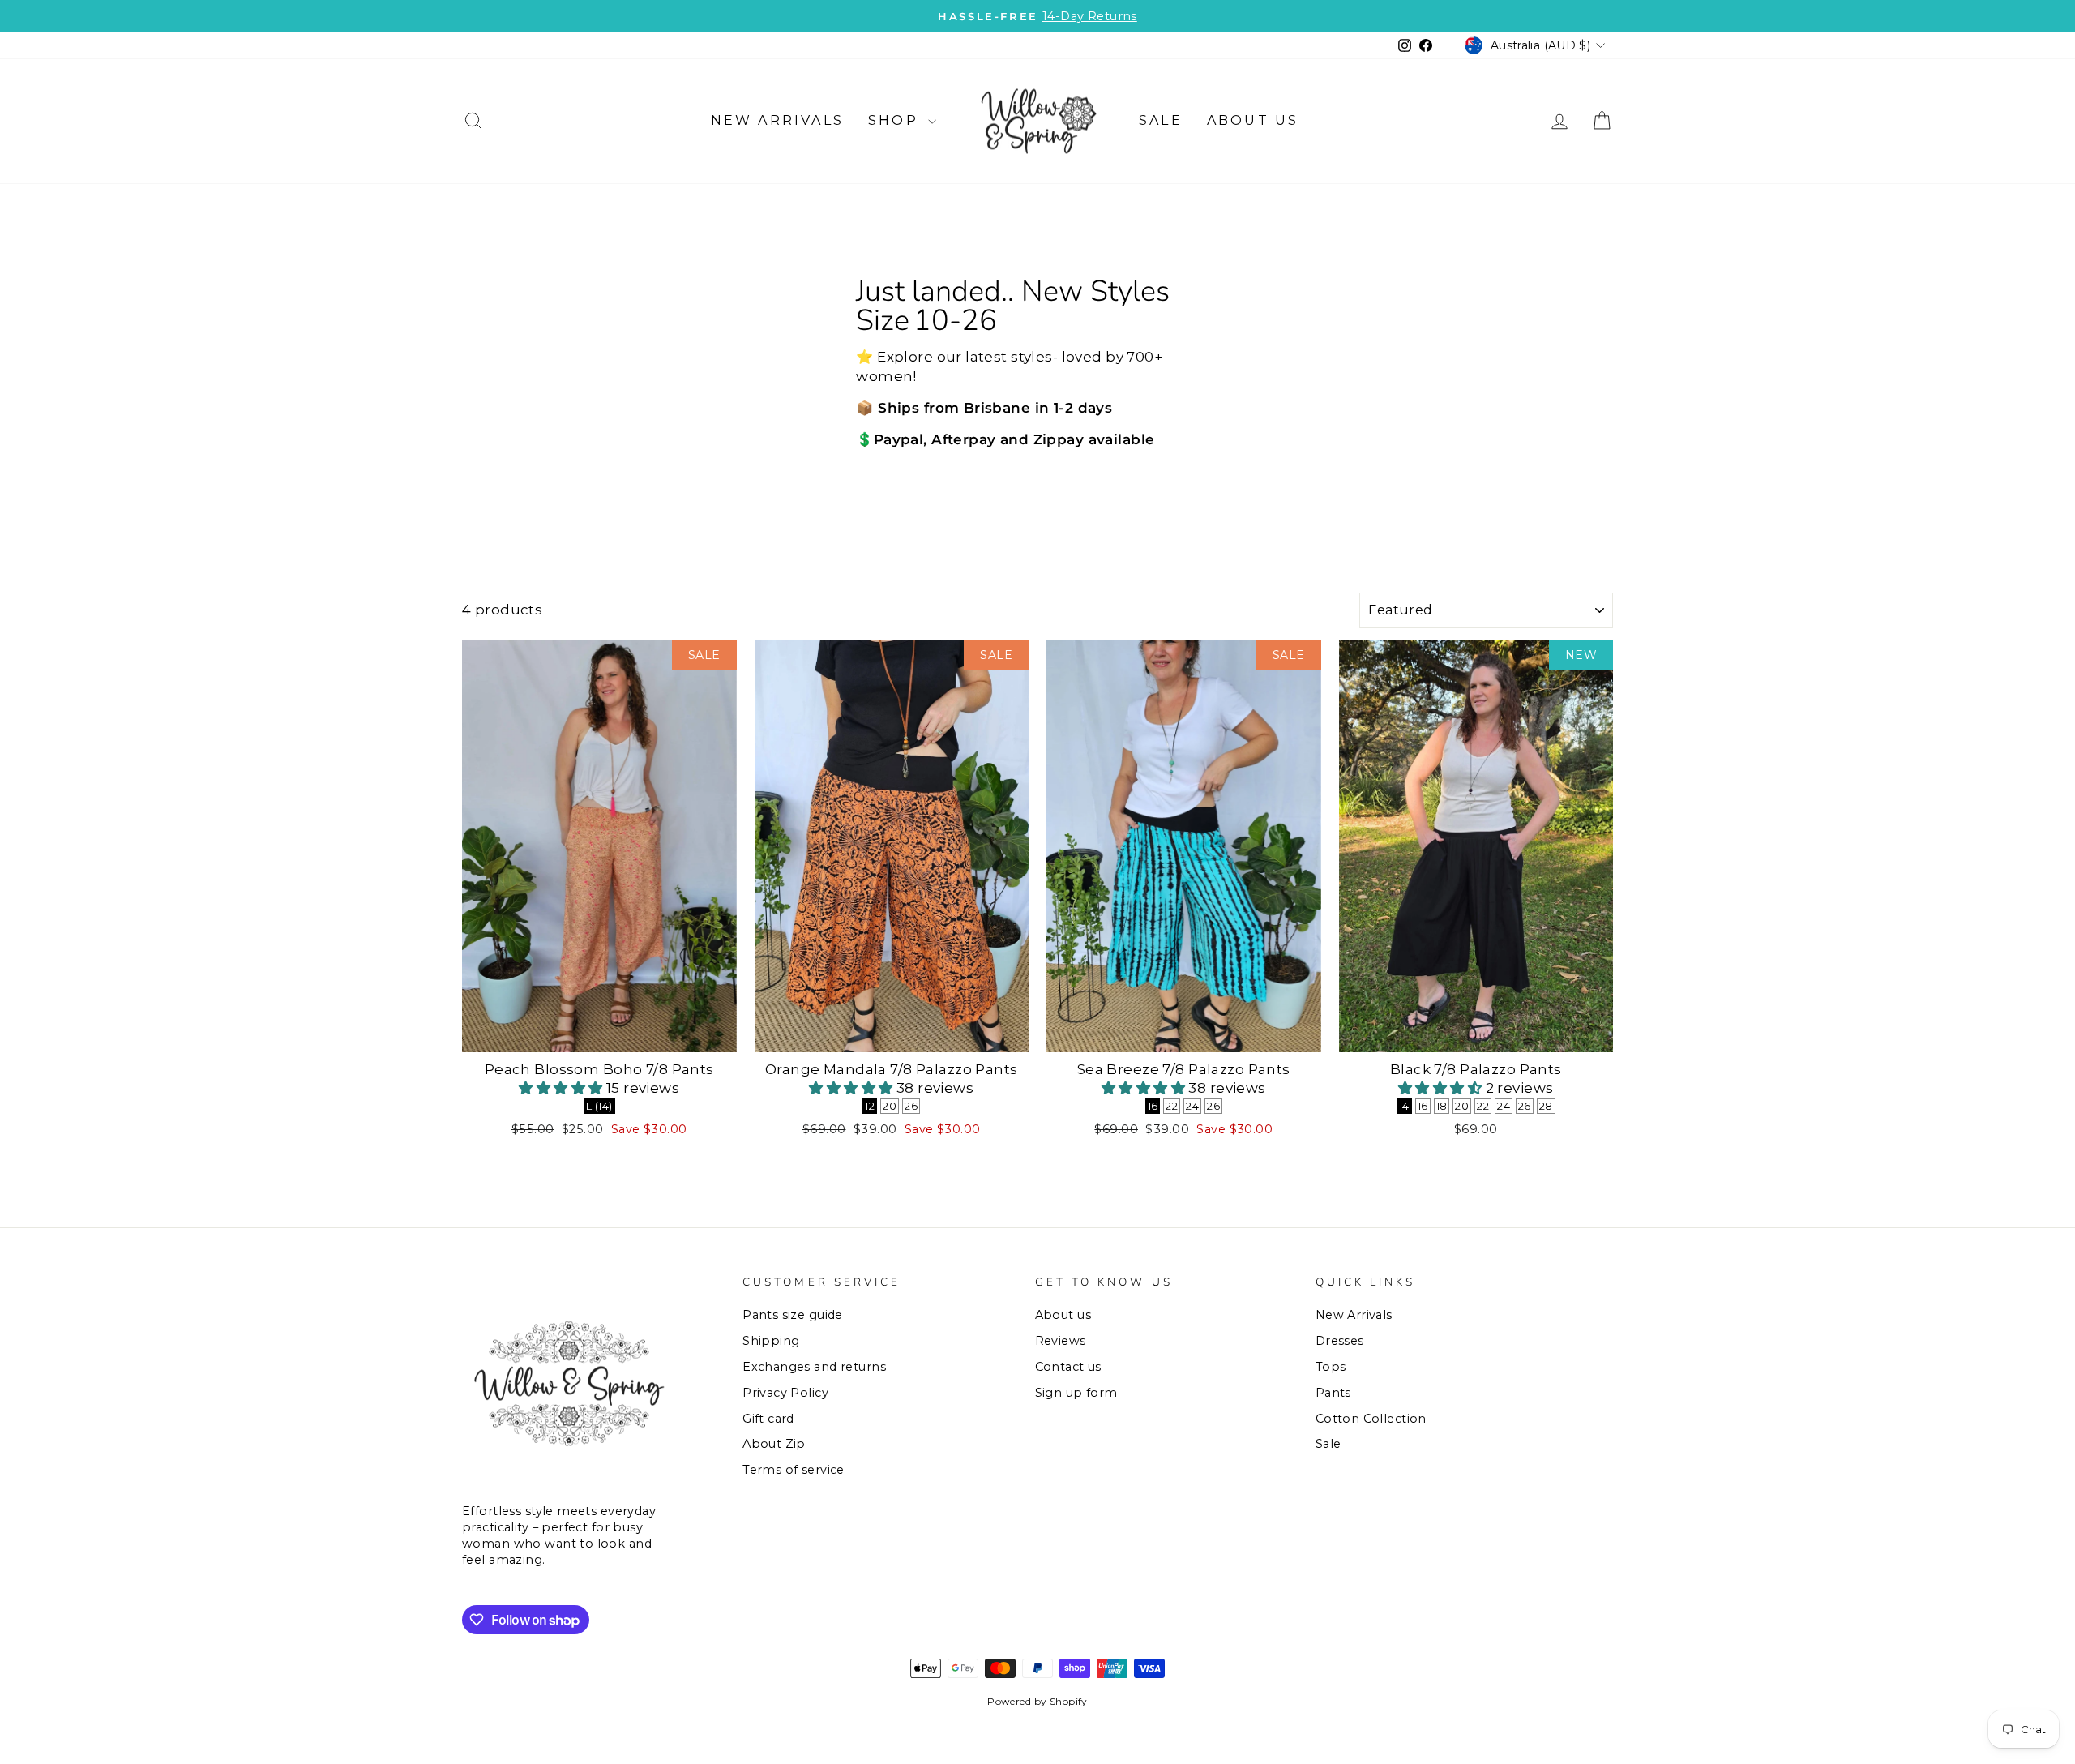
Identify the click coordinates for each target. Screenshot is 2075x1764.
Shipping (771, 1341)
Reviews (1061, 1341)
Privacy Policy (785, 1393)
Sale (1161, 120)
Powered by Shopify (1037, 1701)
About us (1253, 120)
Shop (896, 120)
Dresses (1340, 1341)
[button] (563, 1088)
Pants (1333, 1393)
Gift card (768, 1419)
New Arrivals (777, 120)
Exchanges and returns (814, 1367)
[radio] (599, 1106)
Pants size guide (793, 1315)
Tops (1331, 1367)
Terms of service (794, 1470)
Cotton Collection (1371, 1419)
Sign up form (1076, 1393)
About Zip (774, 1444)
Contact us (1068, 1367)
